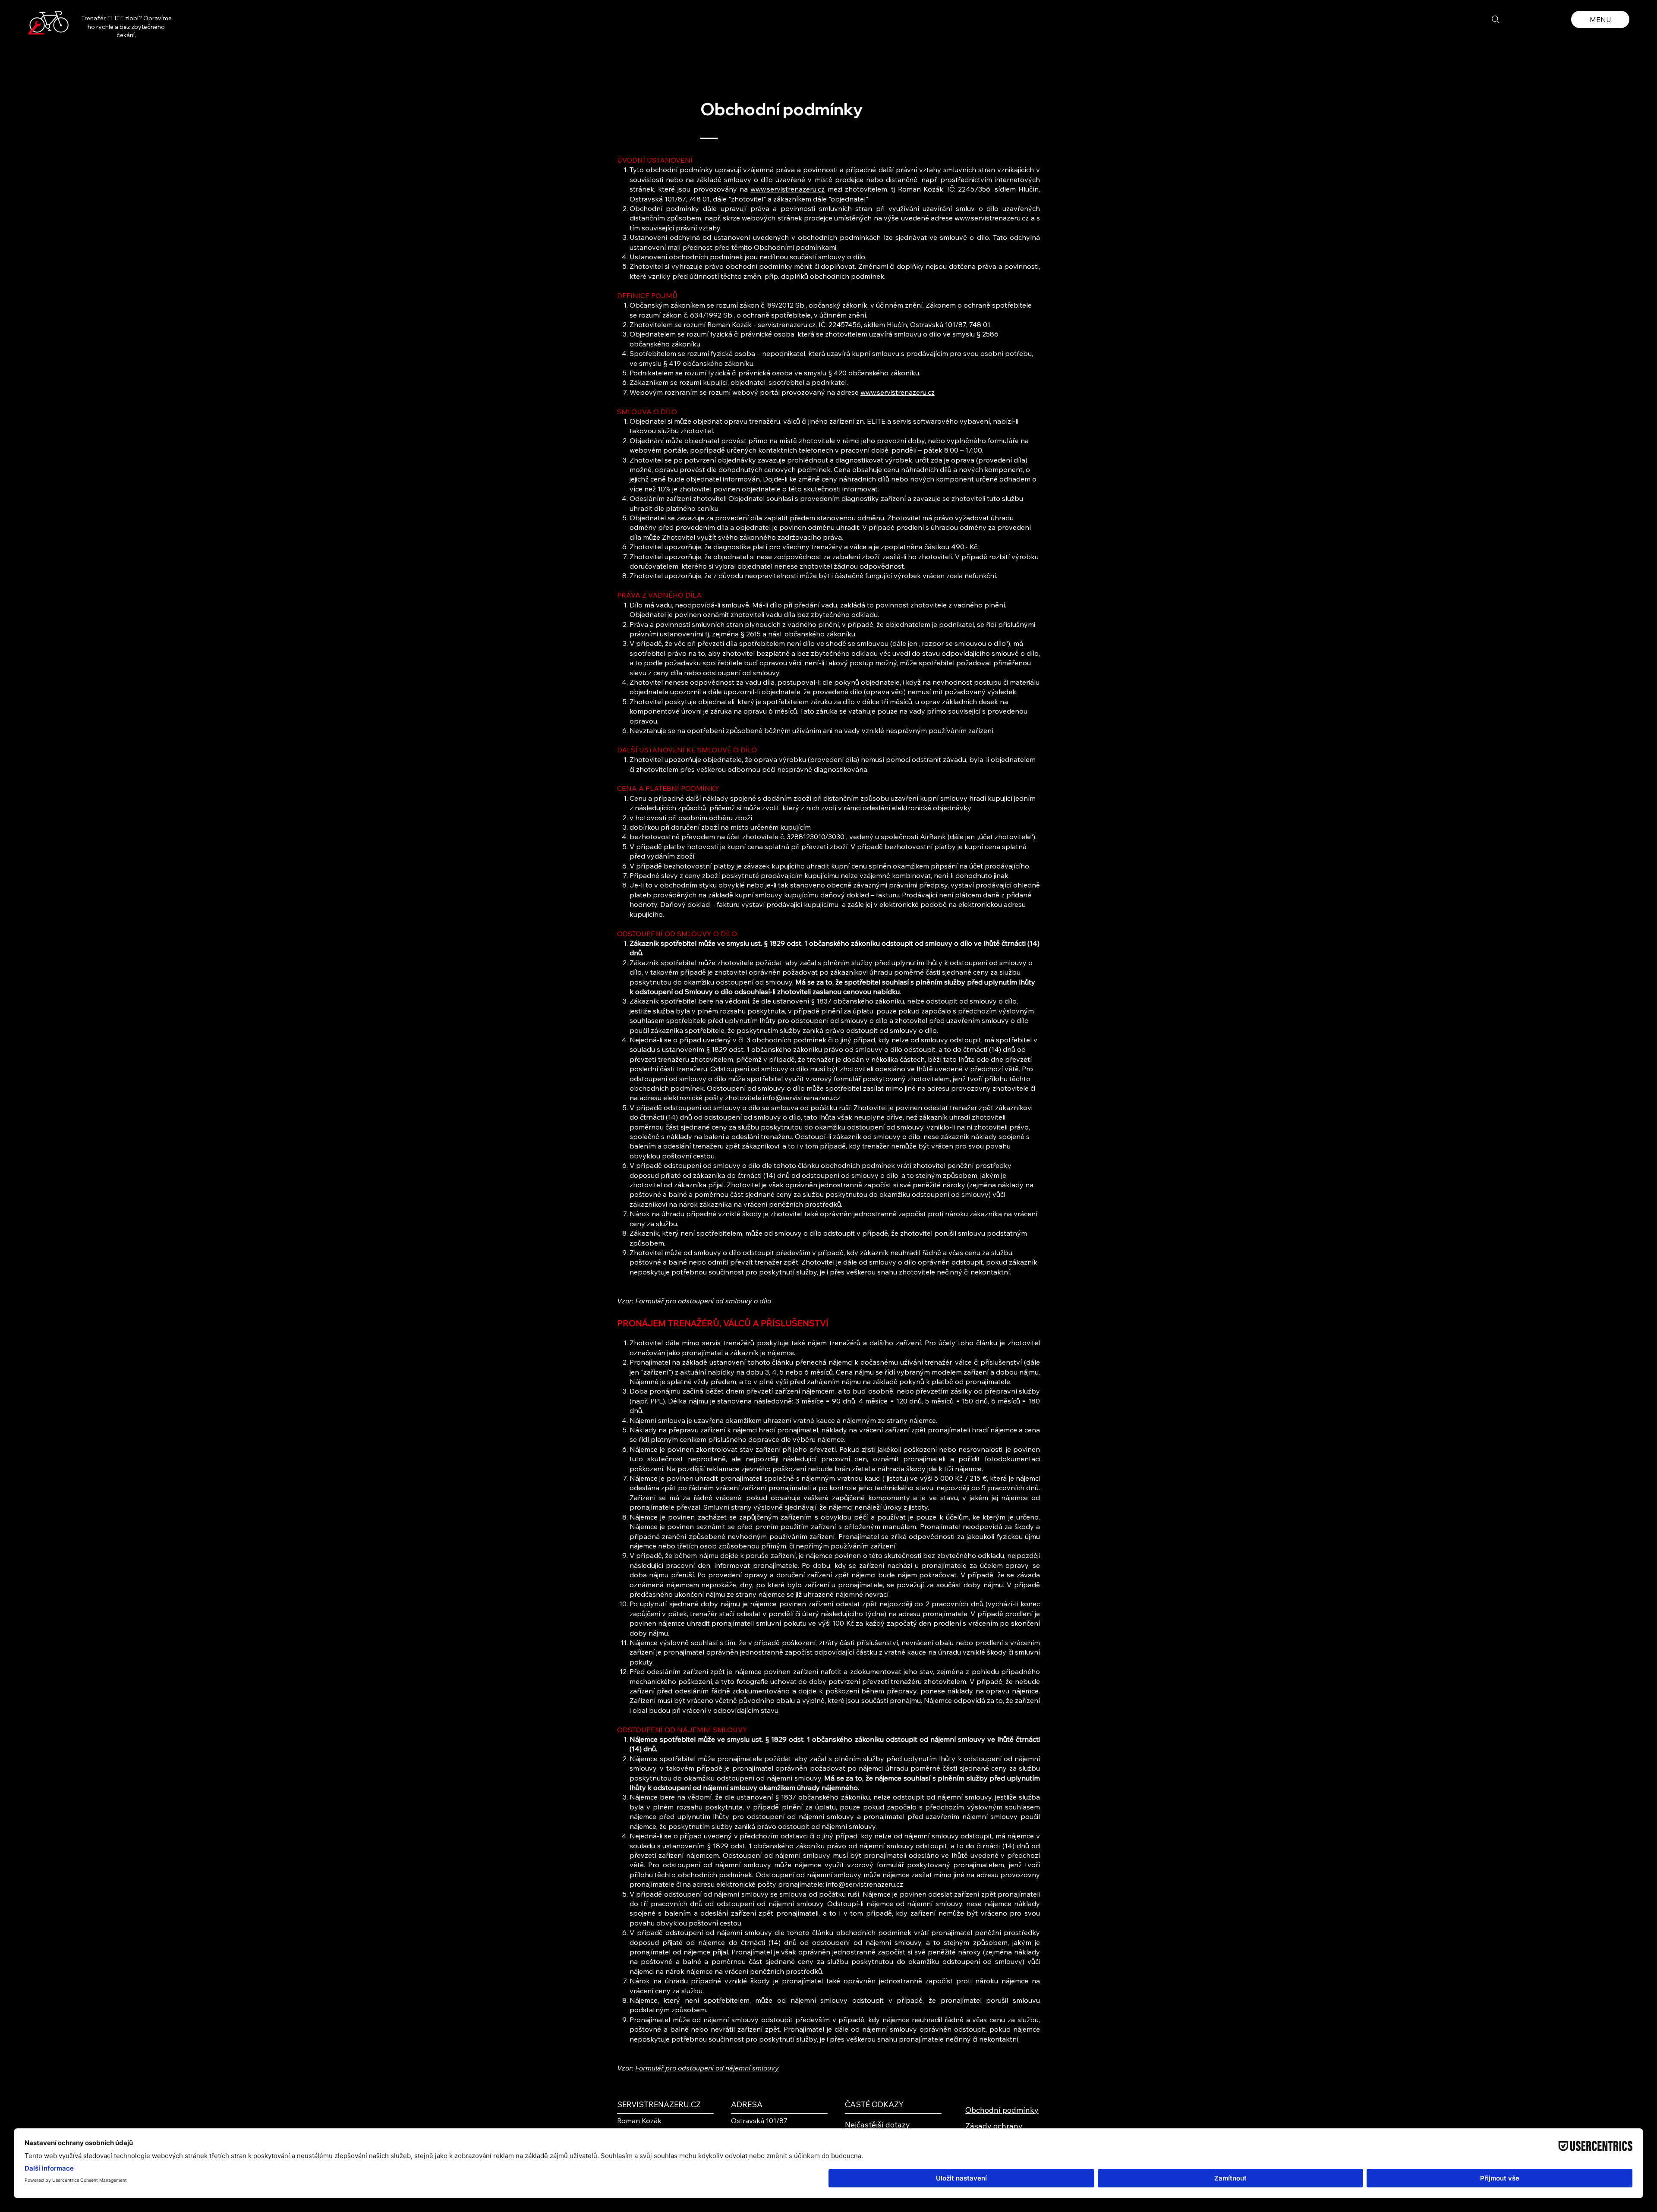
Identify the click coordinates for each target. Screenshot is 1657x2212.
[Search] (1496, 19)
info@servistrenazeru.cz (802, 1098)
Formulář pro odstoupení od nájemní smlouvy (707, 2068)
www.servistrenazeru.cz (788, 189)
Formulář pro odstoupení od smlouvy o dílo (703, 1301)
